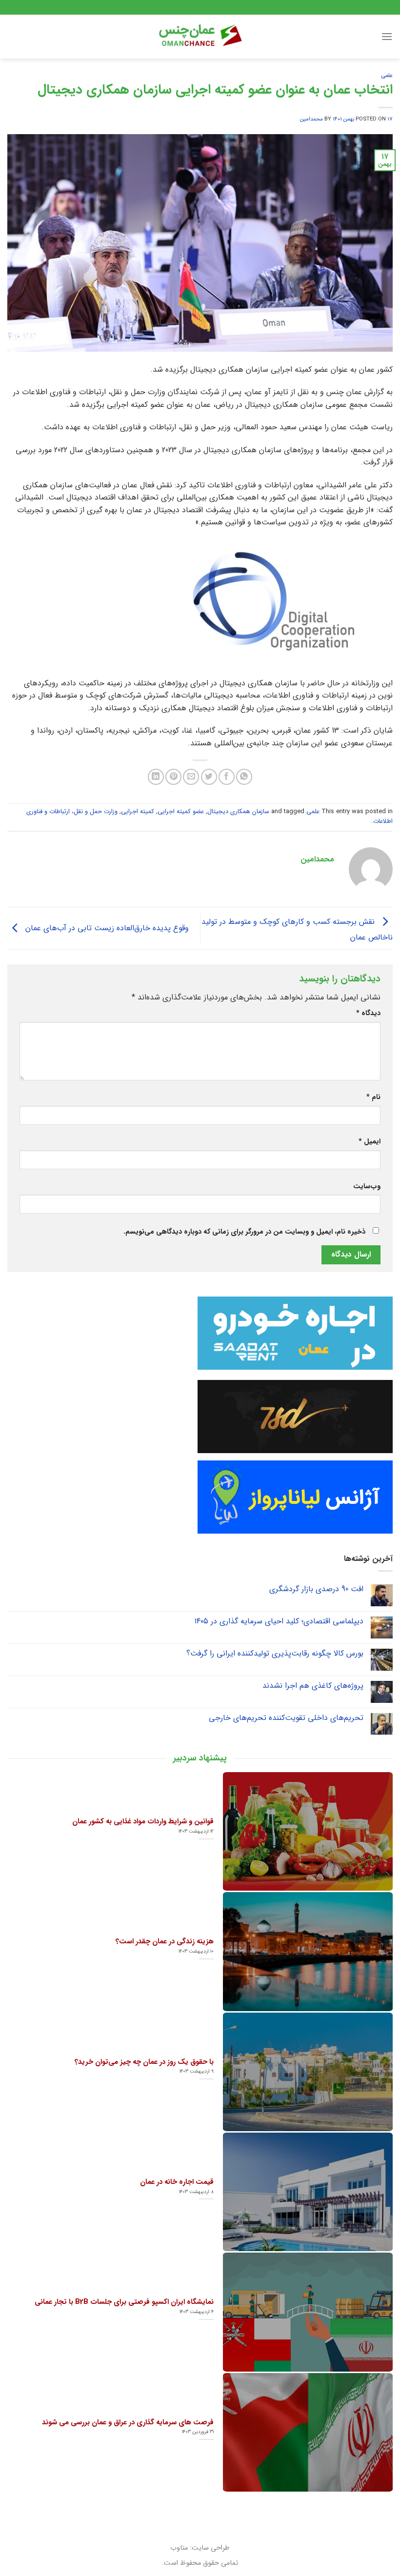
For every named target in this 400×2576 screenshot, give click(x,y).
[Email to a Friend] (191, 777)
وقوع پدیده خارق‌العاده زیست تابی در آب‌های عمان (106, 928)
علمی (387, 76)
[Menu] (387, 36)
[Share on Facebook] (227, 777)
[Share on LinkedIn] (156, 777)
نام (373, 1097)
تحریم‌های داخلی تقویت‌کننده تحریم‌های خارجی (286, 1718)
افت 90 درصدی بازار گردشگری (316, 1589)
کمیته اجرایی (138, 812)
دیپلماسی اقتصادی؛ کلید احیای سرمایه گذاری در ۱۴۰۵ (279, 1621)
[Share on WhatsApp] (244, 777)
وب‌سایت (367, 1187)
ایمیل (370, 1142)
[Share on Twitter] (209, 777)
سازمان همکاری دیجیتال (238, 812)
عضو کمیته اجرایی (181, 812)
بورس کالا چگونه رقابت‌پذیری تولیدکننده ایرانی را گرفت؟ (275, 1653)
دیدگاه (368, 1013)
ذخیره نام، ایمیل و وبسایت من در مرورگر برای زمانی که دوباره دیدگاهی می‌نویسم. (244, 1232)
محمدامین (311, 119)
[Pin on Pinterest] (173, 777)
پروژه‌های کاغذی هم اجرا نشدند (313, 1686)
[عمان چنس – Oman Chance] (200, 37)
